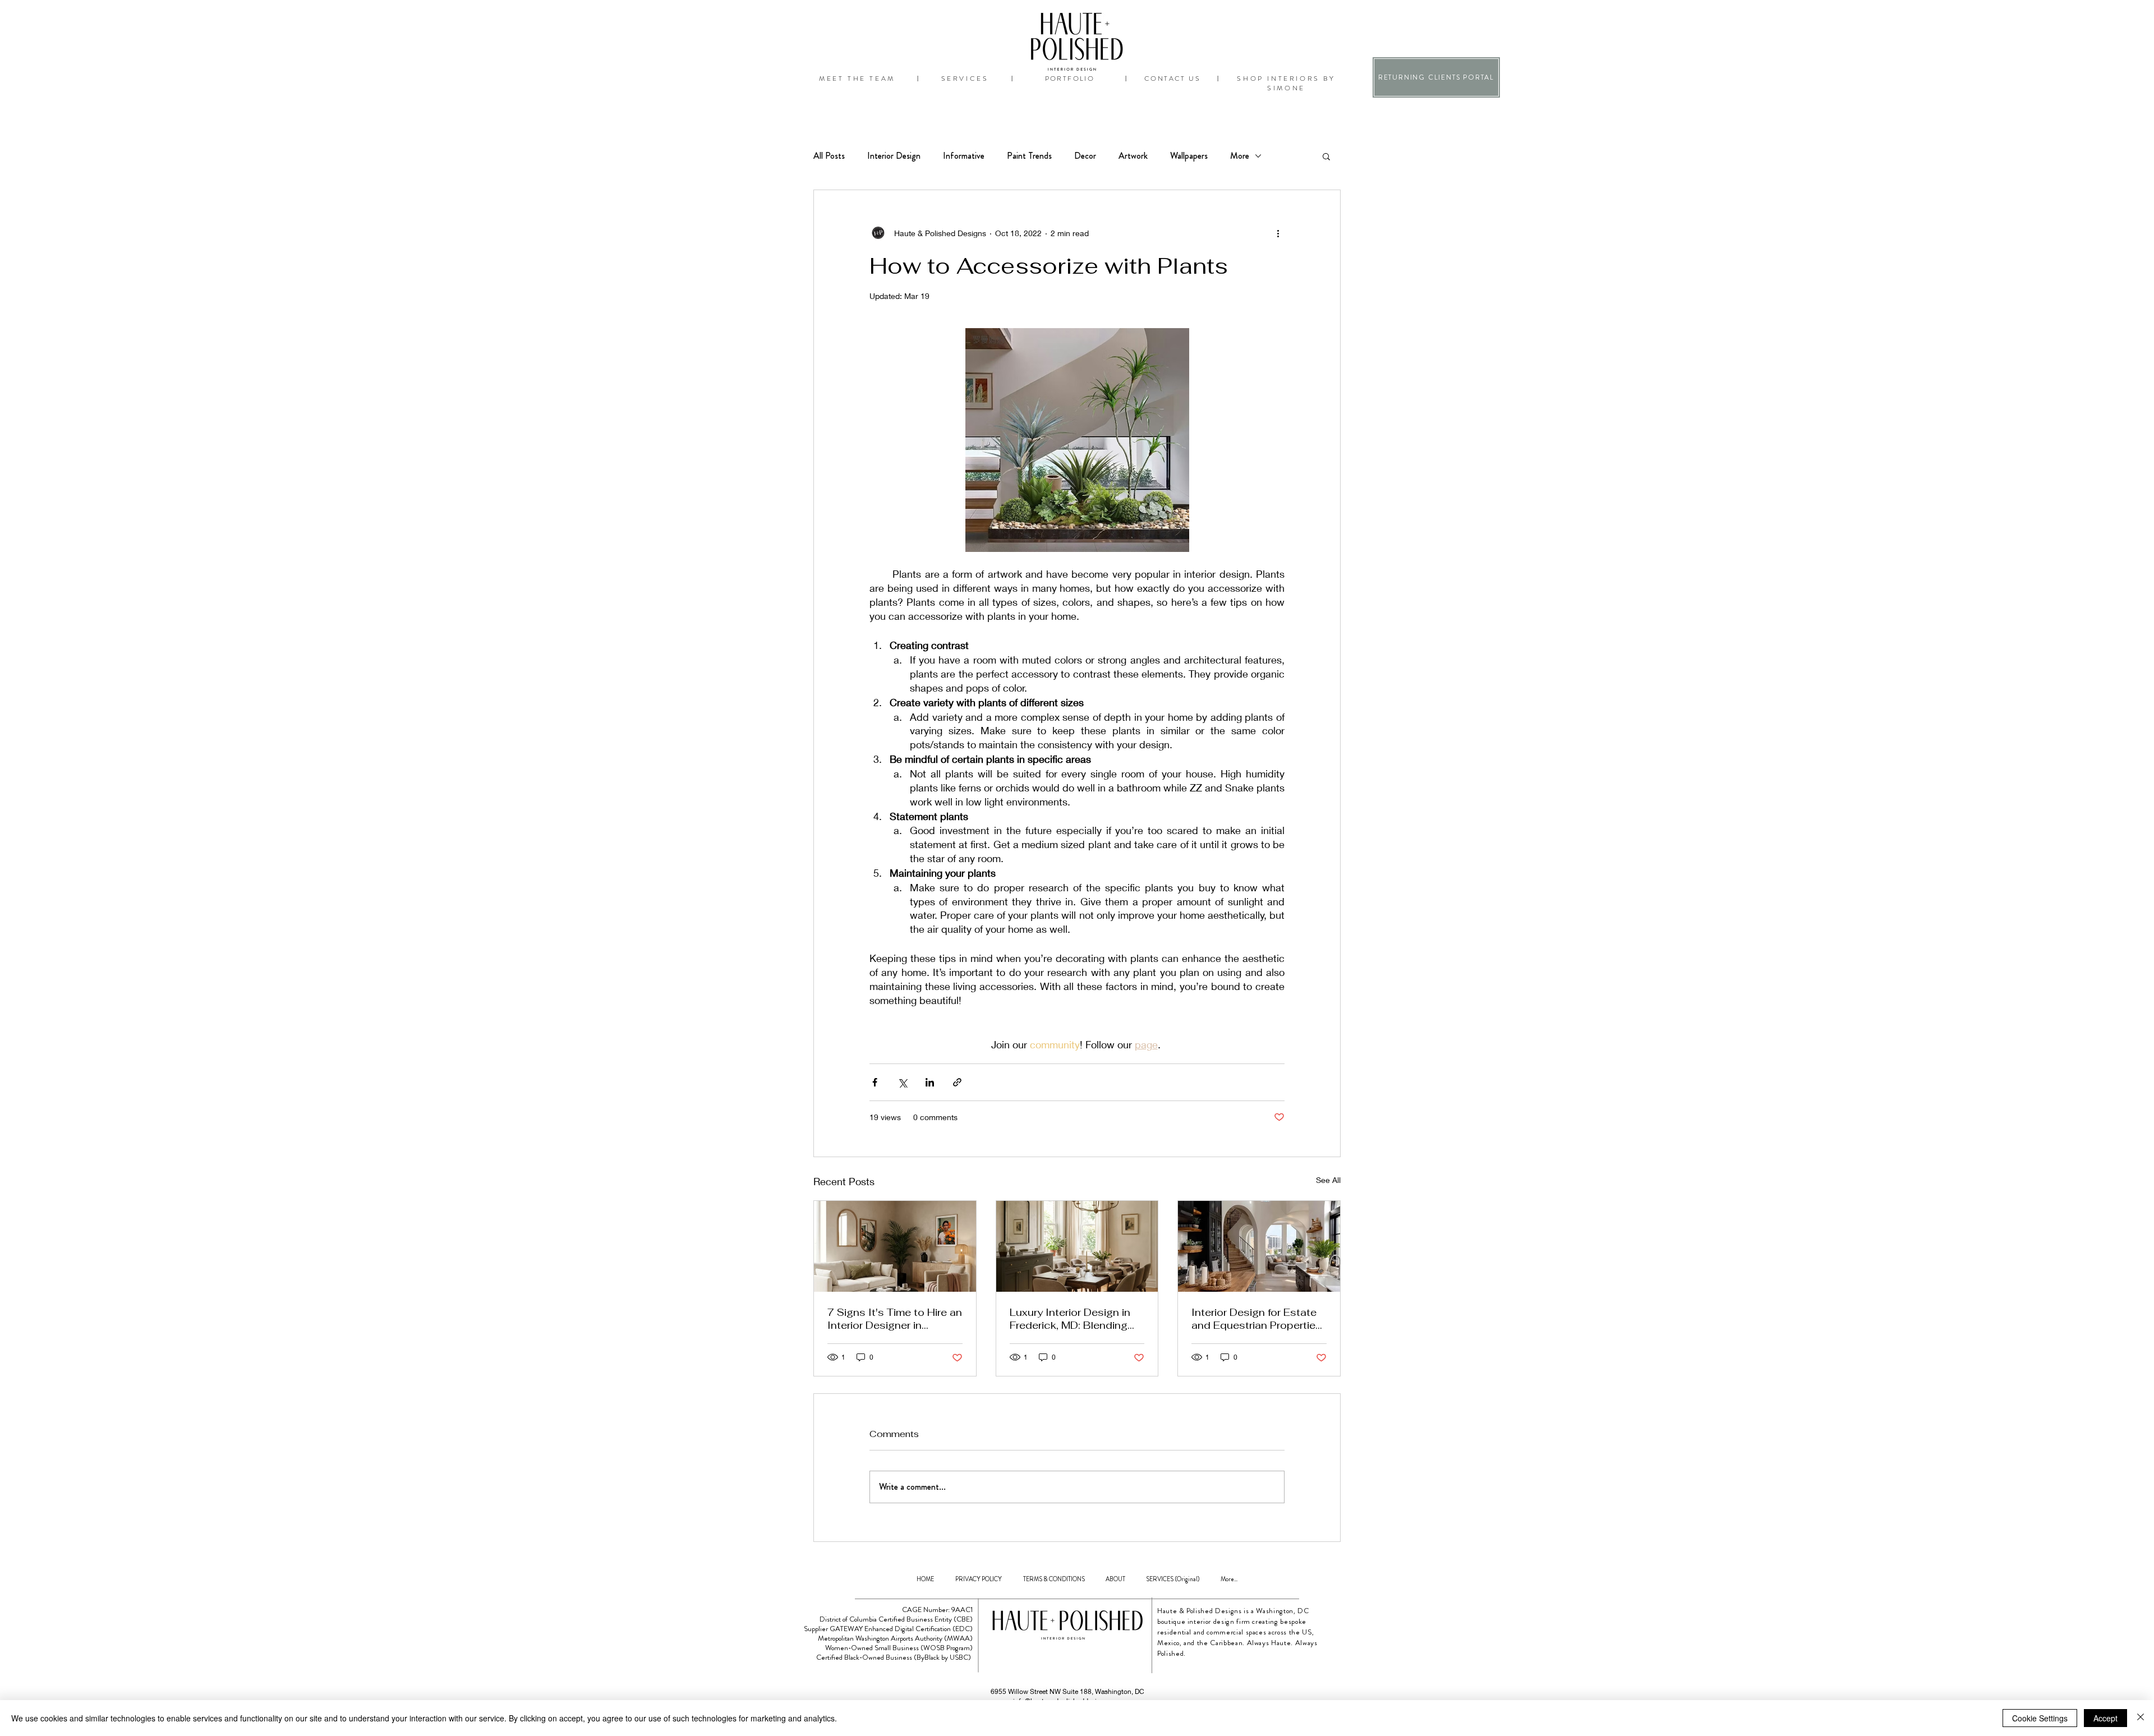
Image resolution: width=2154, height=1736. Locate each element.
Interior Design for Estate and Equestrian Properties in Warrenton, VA (1256, 1319)
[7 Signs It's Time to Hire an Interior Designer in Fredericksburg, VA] (895, 1246)
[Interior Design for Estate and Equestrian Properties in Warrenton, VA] (1259, 1246)
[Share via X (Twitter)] (902, 1082)
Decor (1085, 156)
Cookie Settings (2040, 1718)
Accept (2105, 1718)
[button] (1326, 156)
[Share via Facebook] (875, 1082)
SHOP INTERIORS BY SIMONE (1286, 83)
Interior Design (894, 156)
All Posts (829, 156)
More (1240, 156)
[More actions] (1278, 233)
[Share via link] (957, 1082)
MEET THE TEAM (857, 79)
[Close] (2141, 1718)
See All (1328, 1180)
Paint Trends (1029, 156)
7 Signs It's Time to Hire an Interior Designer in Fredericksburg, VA (895, 1319)
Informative (964, 156)
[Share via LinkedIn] (930, 1082)
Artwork (1133, 156)
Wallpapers (1189, 156)
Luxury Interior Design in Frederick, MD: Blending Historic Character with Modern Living (1070, 1319)
